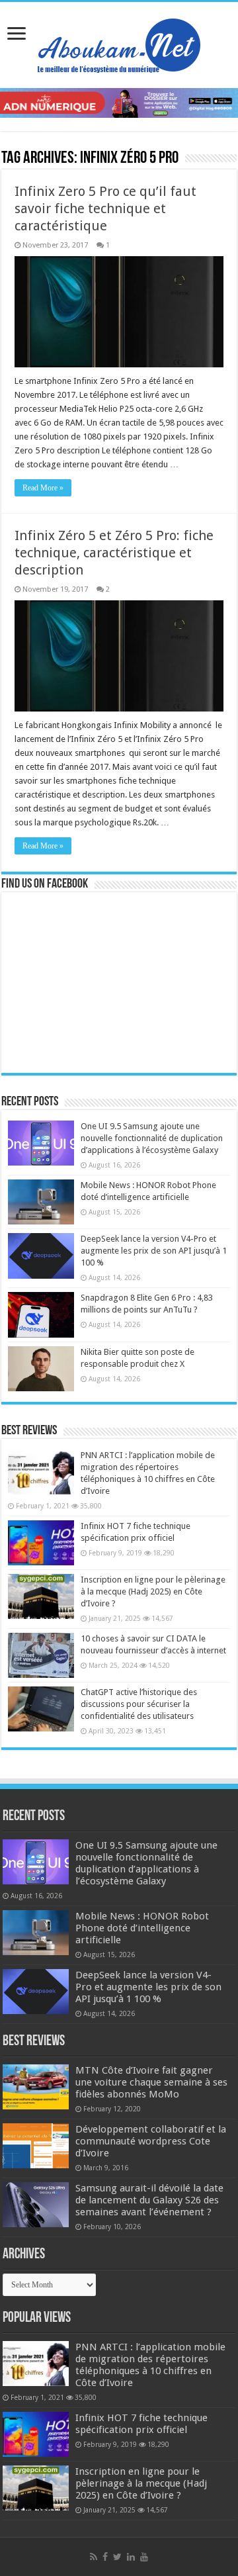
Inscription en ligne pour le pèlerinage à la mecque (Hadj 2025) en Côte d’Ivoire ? (153, 1591)
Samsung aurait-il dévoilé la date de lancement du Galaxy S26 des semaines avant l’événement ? (149, 2200)
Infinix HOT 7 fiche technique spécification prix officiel (141, 2424)
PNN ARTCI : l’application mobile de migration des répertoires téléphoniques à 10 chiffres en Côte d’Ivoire (150, 2365)
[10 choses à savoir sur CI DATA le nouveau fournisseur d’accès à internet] (41, 1655)
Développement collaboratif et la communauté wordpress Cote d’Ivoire (151, 2141)
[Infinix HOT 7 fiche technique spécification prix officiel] (41, 1543)
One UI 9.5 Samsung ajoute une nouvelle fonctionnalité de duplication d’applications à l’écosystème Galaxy (152, 1138)
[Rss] (94, 2557)
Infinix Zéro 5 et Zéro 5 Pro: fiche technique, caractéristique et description (114, 553)
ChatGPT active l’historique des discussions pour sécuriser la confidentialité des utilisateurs (139, 1704)
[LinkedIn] (131, 2557)
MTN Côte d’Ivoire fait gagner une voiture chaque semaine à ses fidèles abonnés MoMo (151, 2082)
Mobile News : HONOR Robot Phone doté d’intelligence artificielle (142, 1928)
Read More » (43, 488)
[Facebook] (105, 2557)
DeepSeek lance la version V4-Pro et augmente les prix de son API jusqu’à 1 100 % (154, 1251)
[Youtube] (144, 2557)
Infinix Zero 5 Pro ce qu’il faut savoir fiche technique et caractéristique (105, 208)
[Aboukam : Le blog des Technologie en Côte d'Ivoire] (119, 42)
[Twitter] (117, 2557)
